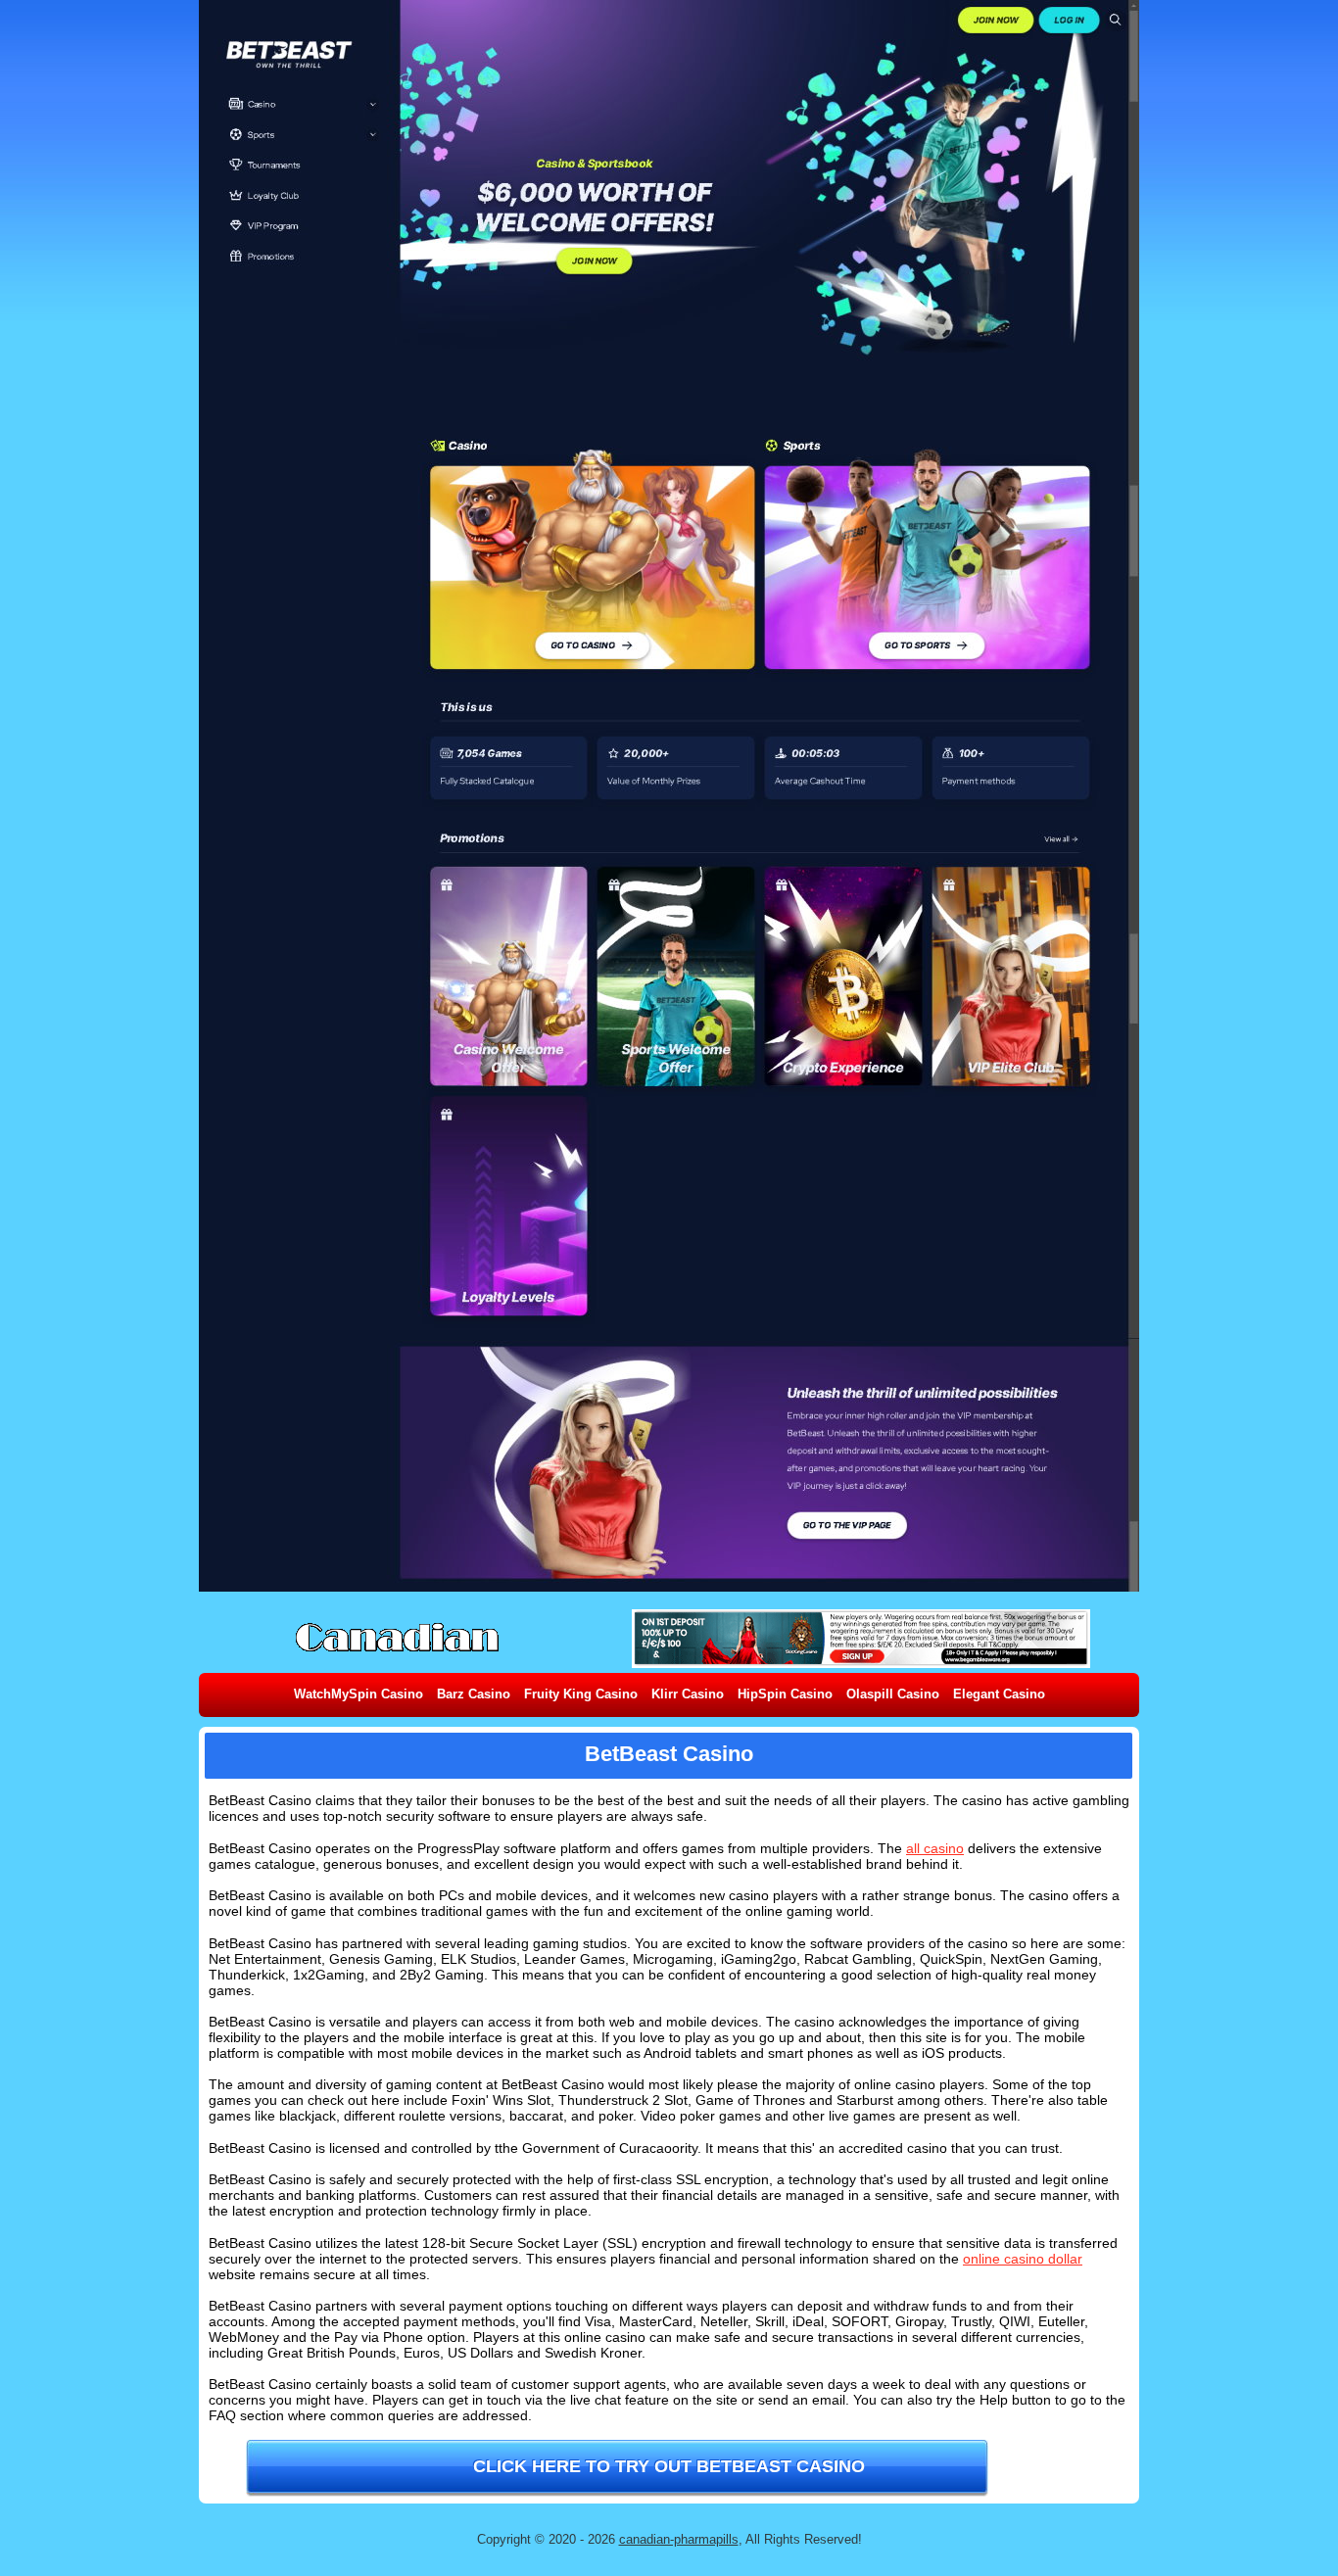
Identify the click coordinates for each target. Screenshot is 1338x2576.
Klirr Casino (688, 1694)
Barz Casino (474, 1694)
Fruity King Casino (581, 1694)
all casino (935, 1848)
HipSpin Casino (785, 1694)
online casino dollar (1023, 2259)
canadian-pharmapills (679, 2539)
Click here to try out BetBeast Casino (669, 2466)
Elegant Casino (999, 1694)
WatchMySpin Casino (358, 1694)
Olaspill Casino (893, 1694)
